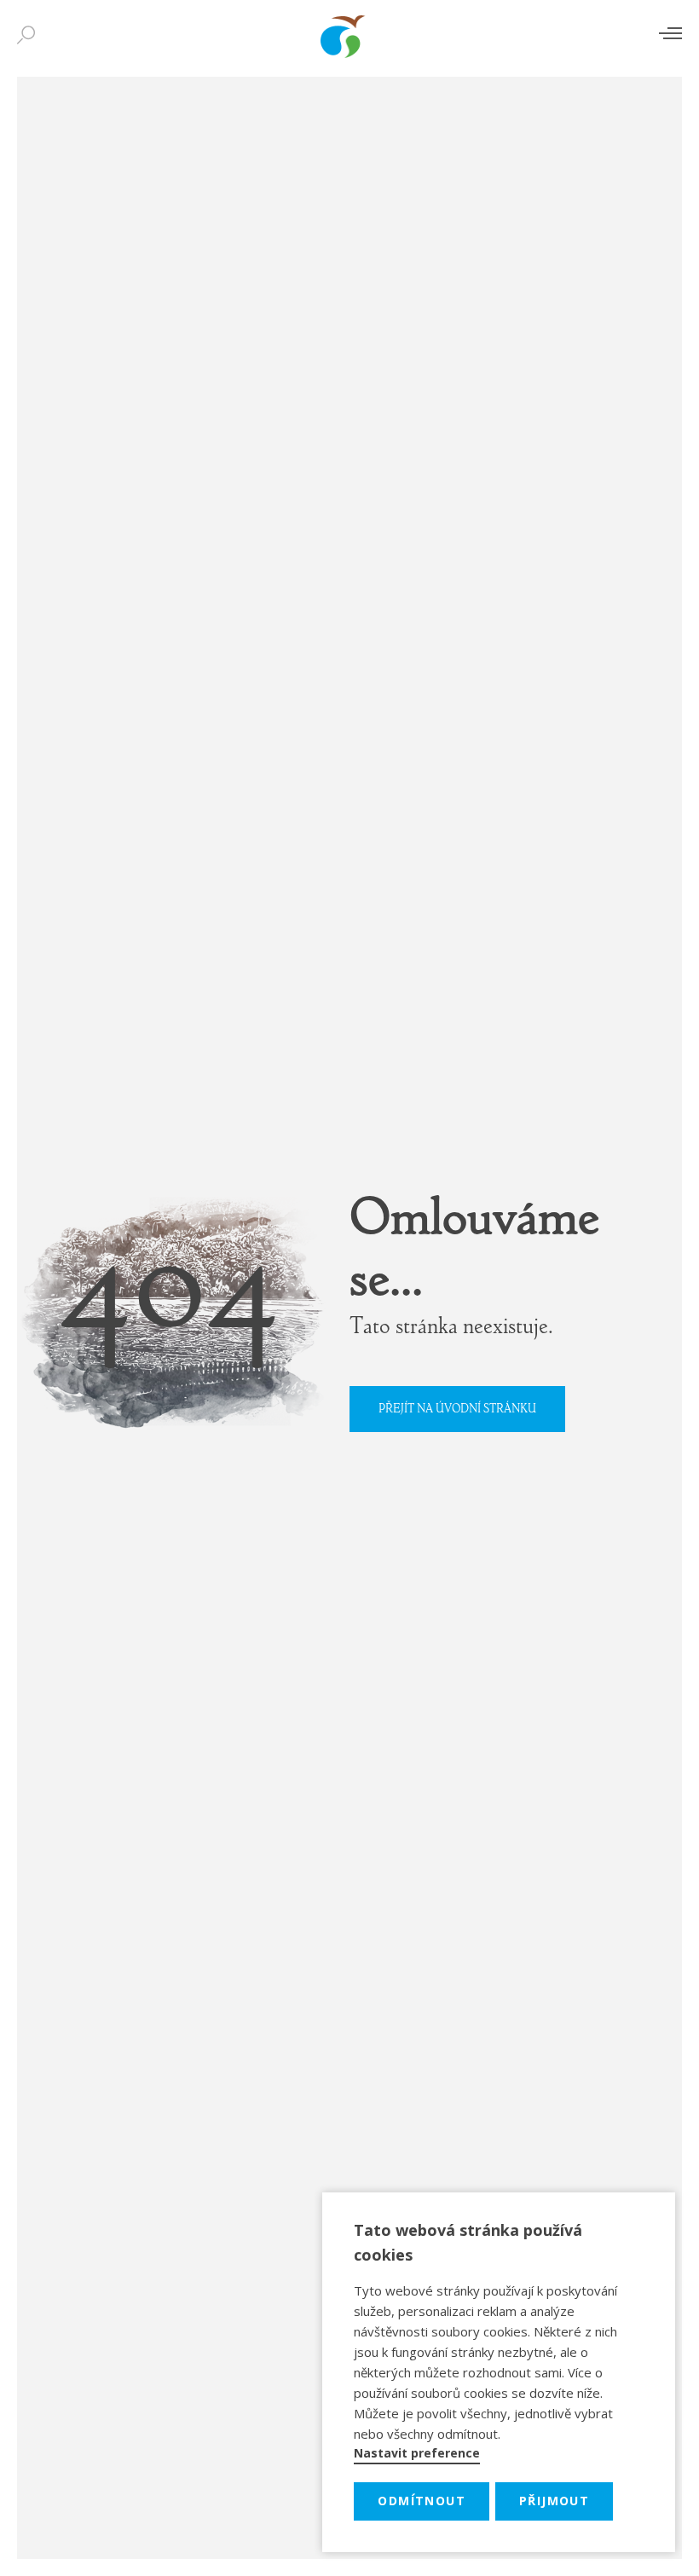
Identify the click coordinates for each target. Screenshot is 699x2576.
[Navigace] (670, 33)
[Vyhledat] (30, 36)
